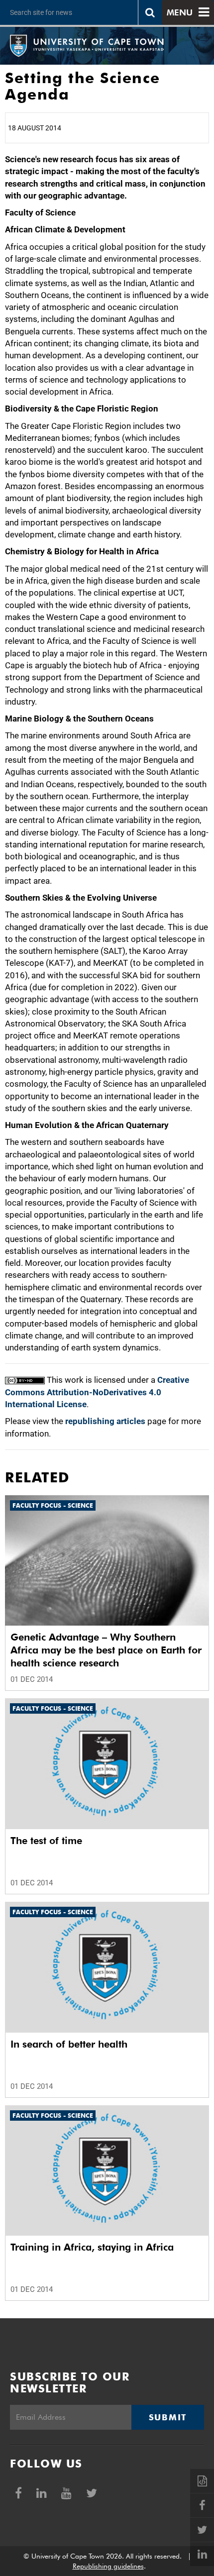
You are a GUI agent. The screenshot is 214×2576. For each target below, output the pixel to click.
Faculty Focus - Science (53, 1505)
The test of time (46, 1841)
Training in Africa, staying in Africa (92, 2247)
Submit (168, 2417)
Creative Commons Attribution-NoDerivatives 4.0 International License (97, 1392)
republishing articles (105, 1421)
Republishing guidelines (108, 2566)
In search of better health (69, 2044)
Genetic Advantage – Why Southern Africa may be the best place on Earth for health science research (106, 1650)
